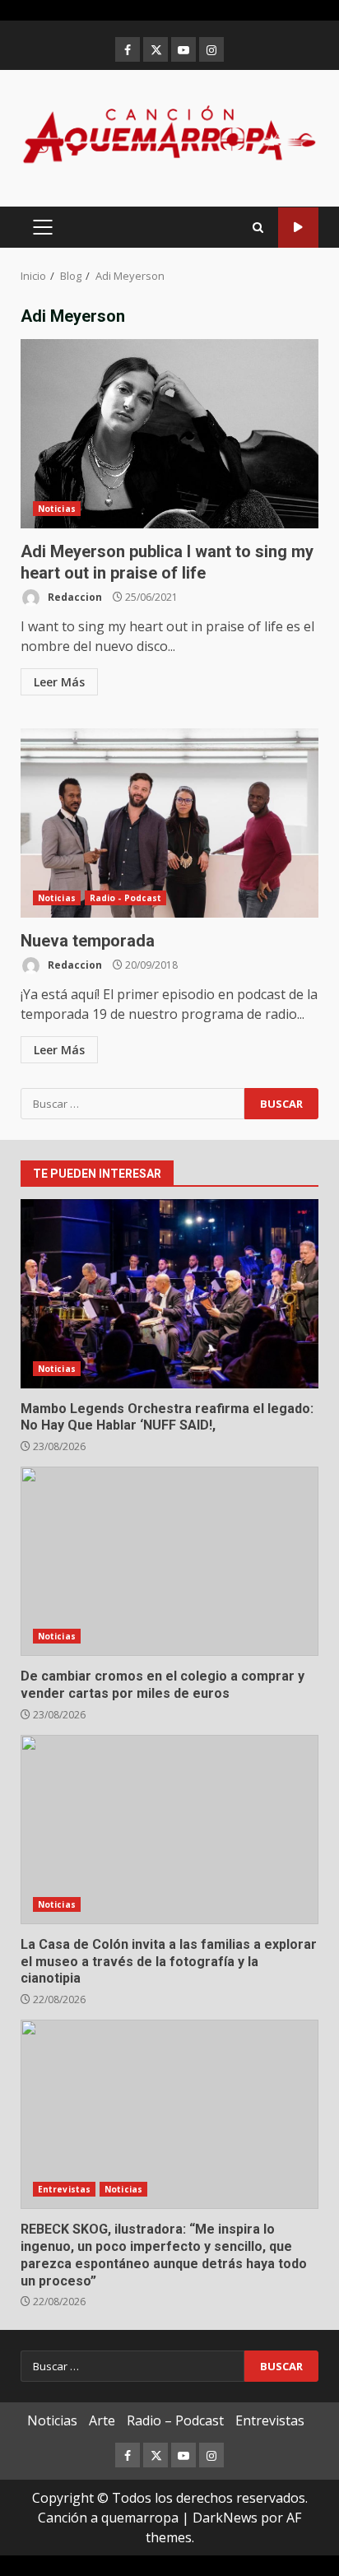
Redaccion (74, 597)
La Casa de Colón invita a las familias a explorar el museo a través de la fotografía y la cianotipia (169, 1830)
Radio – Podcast (175, 2420)
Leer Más (59, 682)
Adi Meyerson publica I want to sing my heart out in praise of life (169, 434)
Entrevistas (64, 2189)
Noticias (57, 509)
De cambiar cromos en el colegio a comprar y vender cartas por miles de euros (169, 1561)
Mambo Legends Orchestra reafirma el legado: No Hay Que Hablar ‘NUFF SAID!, (169, 1294)
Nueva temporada (169, 823)
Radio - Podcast (126, 898)
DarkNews (225, 2518)
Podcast (298, 228)
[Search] (258, 228)
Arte (102, 2420)
